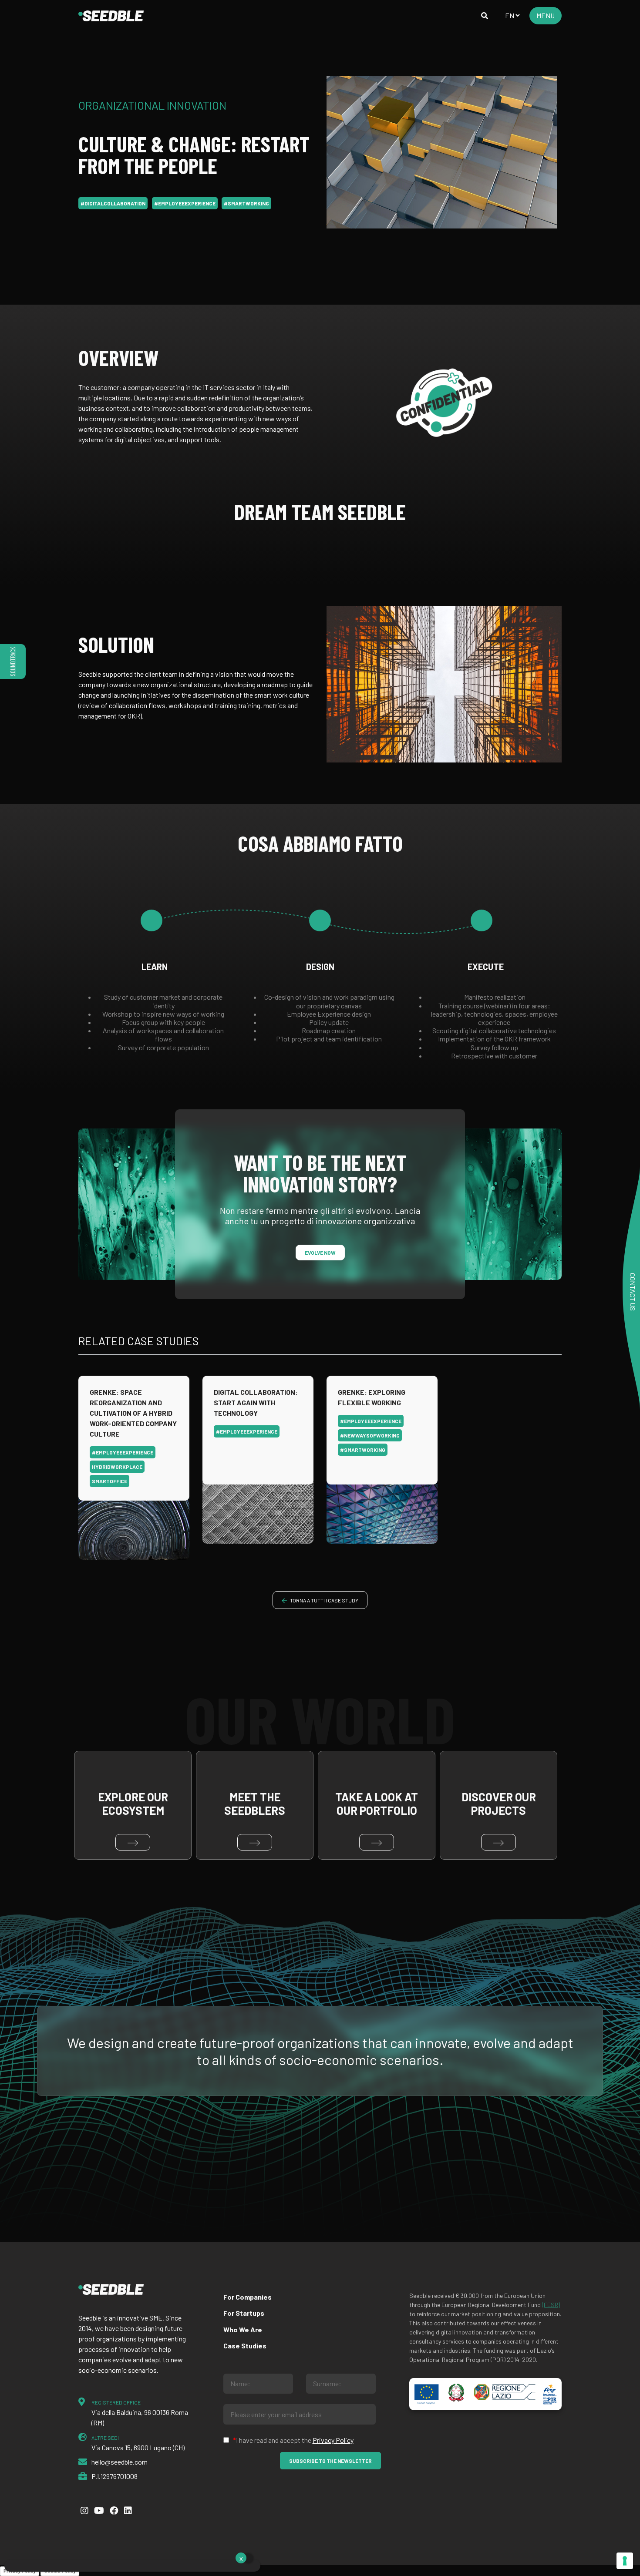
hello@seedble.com (120, 2462)
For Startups (244, 2313)
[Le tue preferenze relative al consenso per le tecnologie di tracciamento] (625, 2561)
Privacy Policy (333, 2440)
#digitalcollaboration (113, 203)
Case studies (245, 2346)
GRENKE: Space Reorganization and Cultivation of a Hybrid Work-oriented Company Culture (133, 1413)
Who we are (243, 2329)
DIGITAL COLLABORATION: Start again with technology (256, 1402)
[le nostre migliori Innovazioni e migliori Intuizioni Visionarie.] (111, 16)
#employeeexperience (185, 203)
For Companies (248, 2297)
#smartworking (246, 203)
